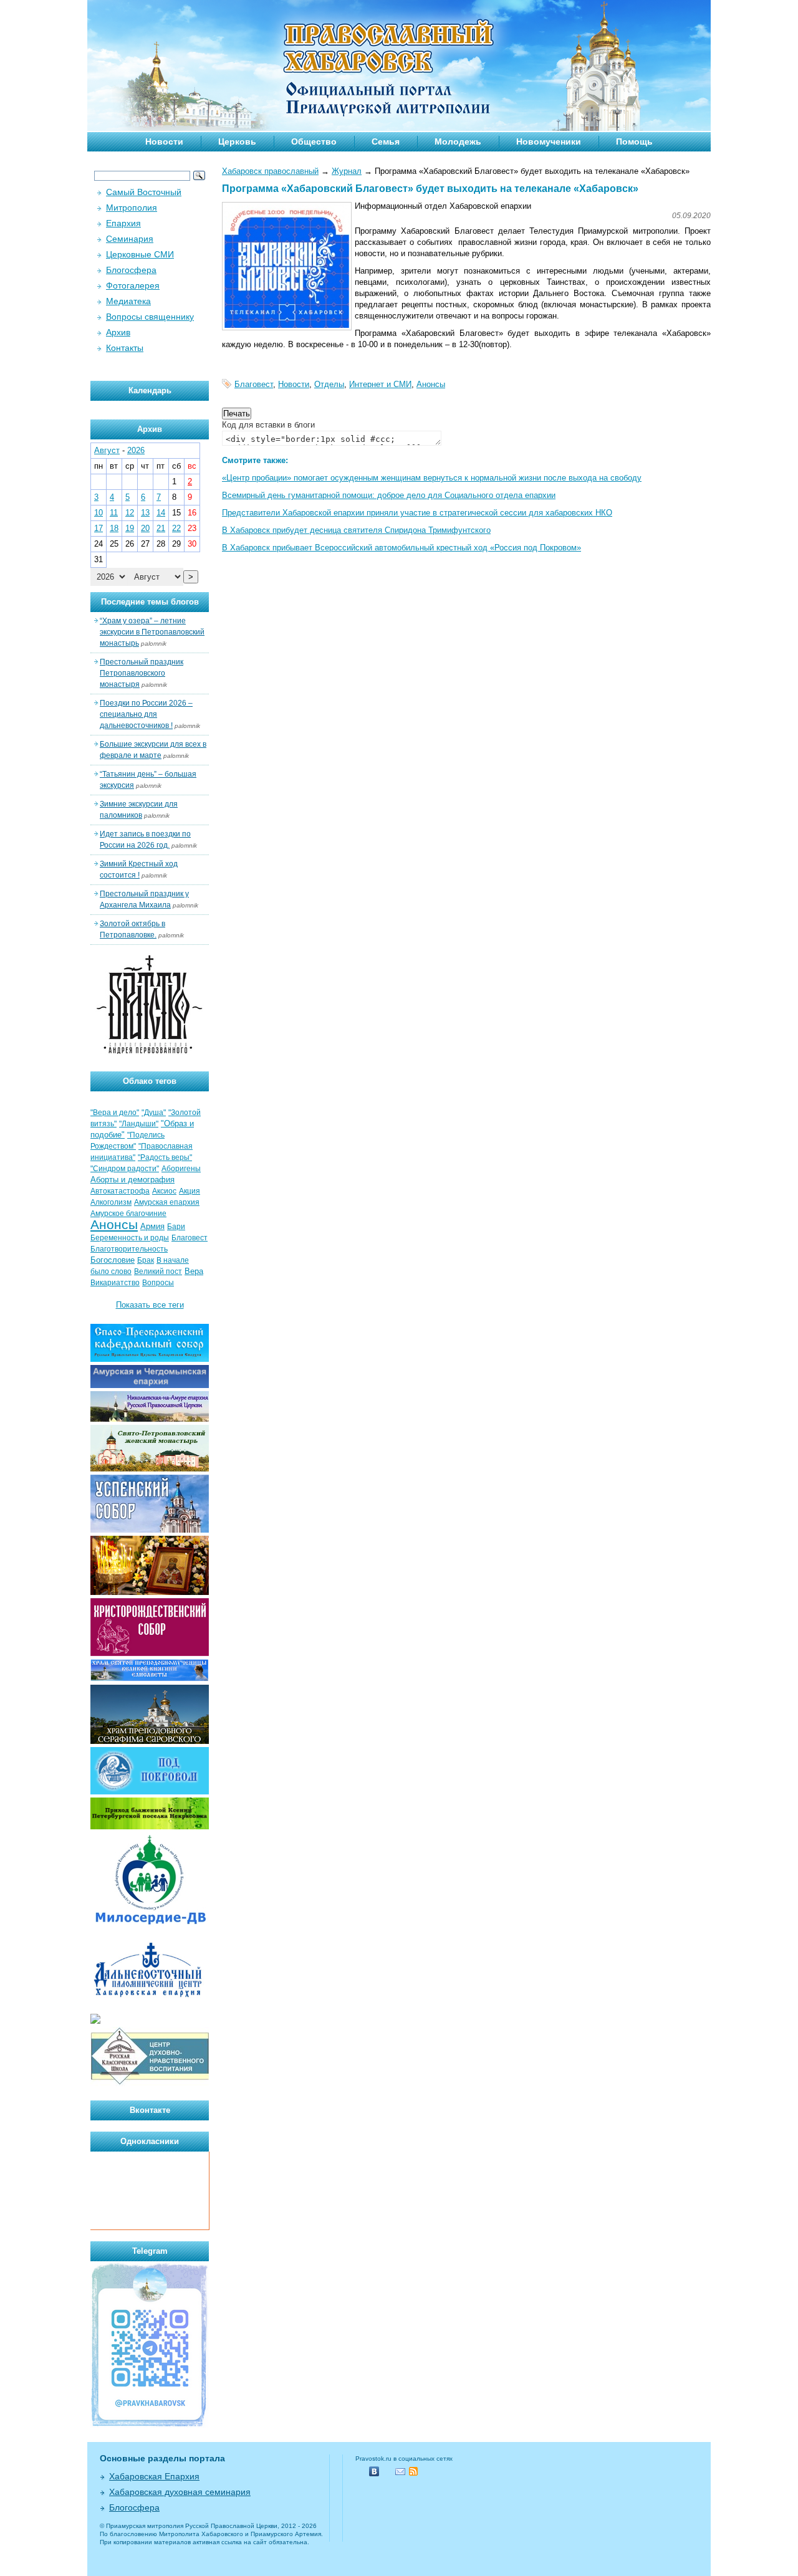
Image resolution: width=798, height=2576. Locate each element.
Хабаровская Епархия (154, 2476)
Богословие (113, 1260)
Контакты (125, 348)
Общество (314, 141)
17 (99, 528)
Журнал (347, 171)
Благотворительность (129, 1249)
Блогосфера (131, 270)
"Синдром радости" (125, 1169)
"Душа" (154, 1113)
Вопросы (158, 1283)
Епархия (123, 223)
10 (99, 513)
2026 (136, 450)
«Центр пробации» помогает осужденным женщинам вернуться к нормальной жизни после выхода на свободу (432, 478)
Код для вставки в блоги (268, 425)
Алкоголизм (111, 1202)
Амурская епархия (167, 1202)
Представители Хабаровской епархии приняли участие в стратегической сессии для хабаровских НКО (417, 513)
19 (130, 528)
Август (107, 450)
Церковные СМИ (140, 254)
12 (130, 513)
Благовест (254, 384)
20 (145, 528)
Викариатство (115, 1283)
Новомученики (549, 141)
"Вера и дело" (115, 1113)
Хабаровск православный (270, 171)
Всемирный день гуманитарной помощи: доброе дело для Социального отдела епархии (389, 495)
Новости (164, 141)
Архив (118, 332)
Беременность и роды (130, 1238)
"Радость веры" (165, 1157)
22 (176, 528)
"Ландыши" (139, 1124)
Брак (146, 1260)
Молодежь (458, 141)
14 (161, 513)
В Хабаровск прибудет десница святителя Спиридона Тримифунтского (356, 530)
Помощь (634, 141)
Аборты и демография (132, 1180)
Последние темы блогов (150, 602)
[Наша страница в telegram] (150, 2425)
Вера (194, 1271)
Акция (190, 1191)
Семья (386, 141)
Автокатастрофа (120, 1191)
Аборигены (181, 1169)
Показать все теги (150, 1305)
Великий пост (158, 1271)
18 (114, 528)
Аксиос (164, 1191)
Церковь (237, 141)
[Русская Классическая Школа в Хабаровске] (150, 2083)
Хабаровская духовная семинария (180, 2492)
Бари (176, 1227)
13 (145, 513)
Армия (152, 1226)
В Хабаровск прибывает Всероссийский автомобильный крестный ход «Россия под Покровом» (401, 548)
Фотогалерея (133, 285)
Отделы (329, 384)
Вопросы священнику (150, 317)
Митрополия (132, 208)
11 (114, 513)
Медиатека (128, 301)
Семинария (130, 239)
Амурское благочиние (128, 1214)
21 (161, 528)
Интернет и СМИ (380, 384)
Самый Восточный (144, 192)
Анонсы (431, 384)
